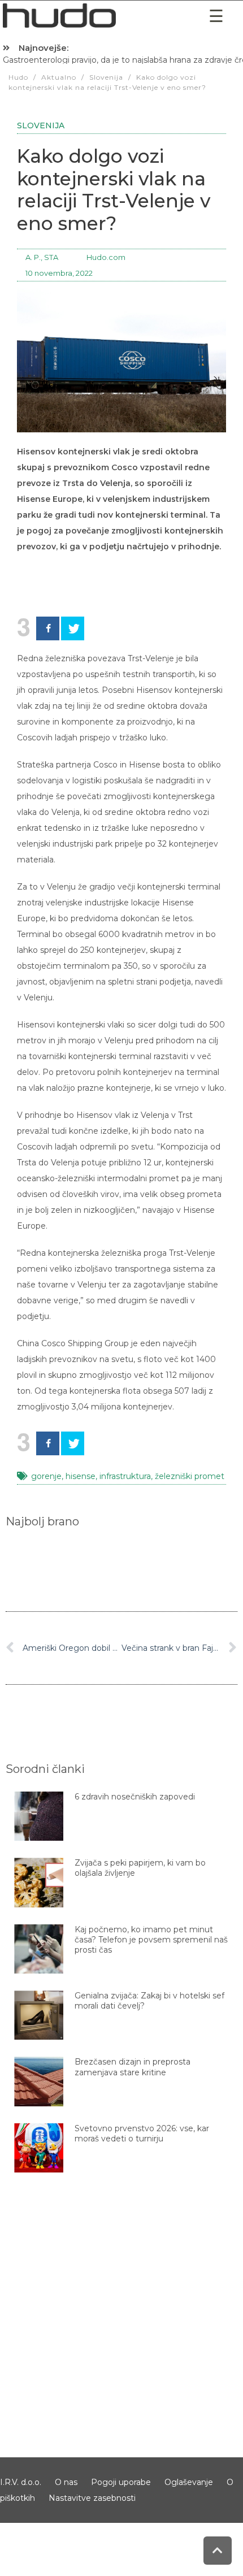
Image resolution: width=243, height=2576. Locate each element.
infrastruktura (125, 1476)
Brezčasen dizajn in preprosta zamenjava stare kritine (133, 2067)
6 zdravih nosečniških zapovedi (135, 1797)
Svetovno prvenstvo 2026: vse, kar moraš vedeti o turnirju (142, 2133)
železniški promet (190, 1476)
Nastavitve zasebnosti (92, 2498)
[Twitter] (73, 628)
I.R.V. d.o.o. (21, 2482)
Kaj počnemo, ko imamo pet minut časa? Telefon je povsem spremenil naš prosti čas (151, 1939)
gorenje (46, 1476)
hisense (81, 1476)
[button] (216, 16)
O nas (66, 2482)
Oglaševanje (189, 2482)
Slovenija (41, 125)
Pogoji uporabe (121, 2482)
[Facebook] (48, 628)
